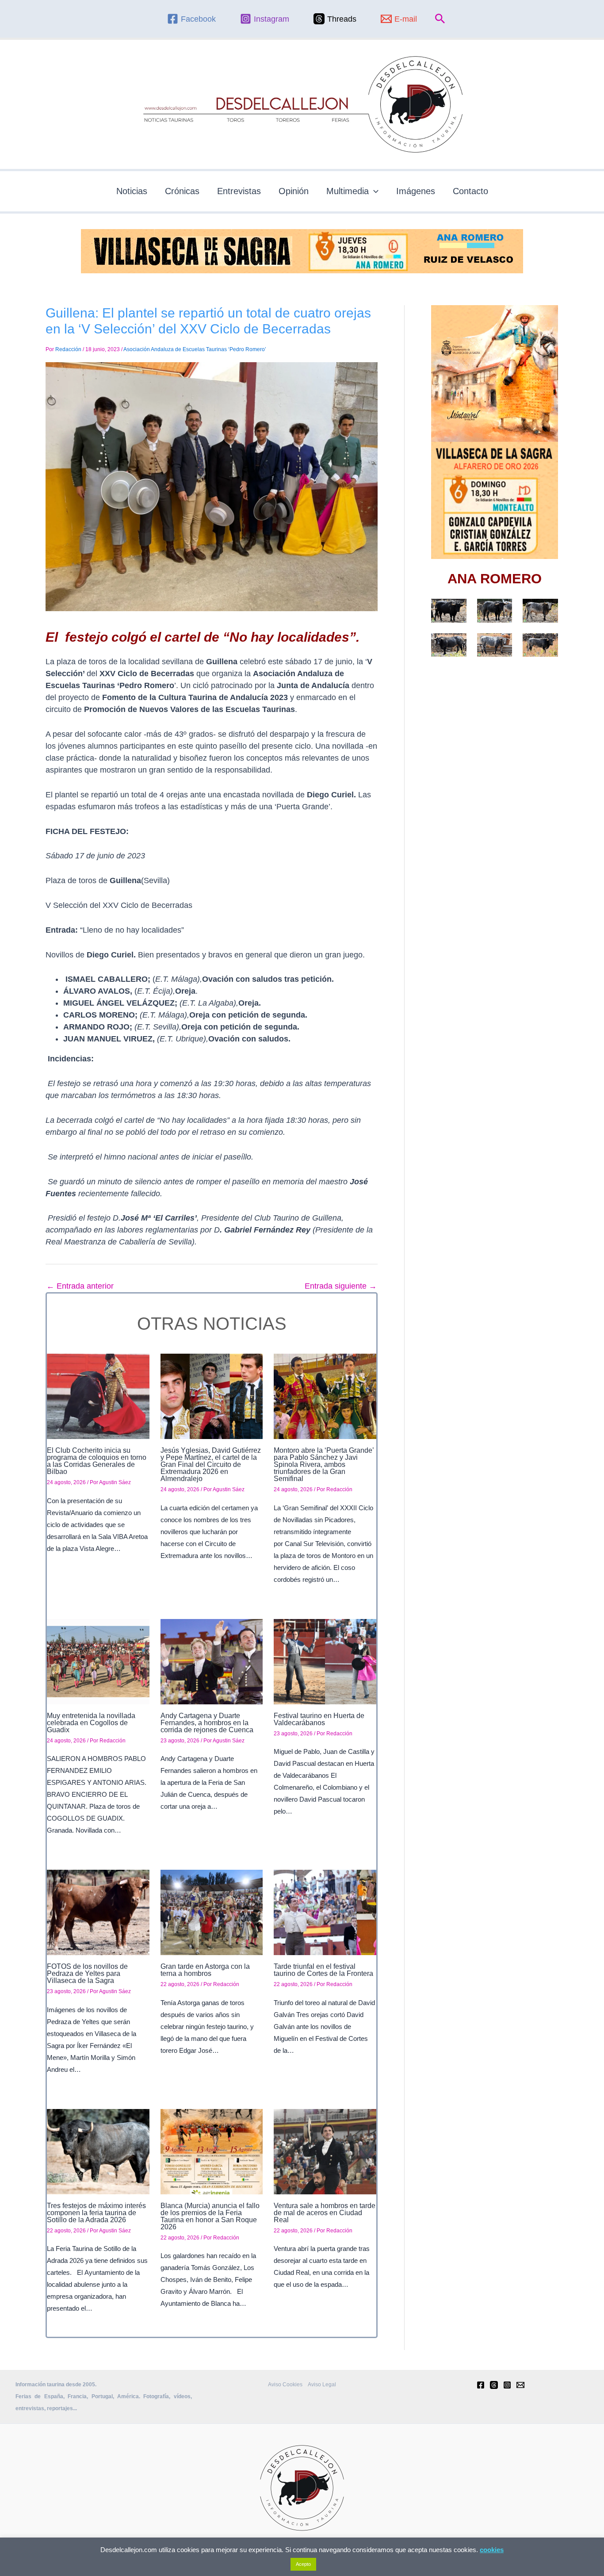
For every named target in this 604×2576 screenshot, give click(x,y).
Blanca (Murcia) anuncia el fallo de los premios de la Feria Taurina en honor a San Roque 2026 (210, 2216)
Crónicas (182, 191)
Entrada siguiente (341, 1286)
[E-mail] (520, 2385)
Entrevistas (239, 191)
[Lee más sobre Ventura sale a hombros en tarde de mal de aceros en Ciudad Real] (325, 2151)
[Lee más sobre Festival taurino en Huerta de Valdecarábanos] (325, 1661)
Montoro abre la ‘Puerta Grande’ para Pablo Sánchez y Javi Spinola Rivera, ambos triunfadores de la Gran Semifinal (324, 1464)
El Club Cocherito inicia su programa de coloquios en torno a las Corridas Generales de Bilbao (97, 1461)
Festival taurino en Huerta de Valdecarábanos (319, 1719)
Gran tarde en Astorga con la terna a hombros (205, 1970)
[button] (440, 19)
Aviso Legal (322, 2385)
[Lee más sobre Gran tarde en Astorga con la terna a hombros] (212, 1912)
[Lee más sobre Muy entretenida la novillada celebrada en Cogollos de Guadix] (98, 1661)
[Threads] (494, 2385)
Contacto (470, 191)
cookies (492, 2550)
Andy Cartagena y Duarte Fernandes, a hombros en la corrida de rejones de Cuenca (207, 1723)
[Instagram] (507, 2385)
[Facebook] (481, 2385)
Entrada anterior (80, 1286)
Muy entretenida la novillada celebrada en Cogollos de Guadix (91, 1723)
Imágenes (416, 191)
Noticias (132, 191)
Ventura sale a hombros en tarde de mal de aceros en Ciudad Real (325, 2213)
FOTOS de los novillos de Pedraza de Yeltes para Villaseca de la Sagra (87, 1973)
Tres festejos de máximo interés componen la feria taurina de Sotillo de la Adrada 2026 (96, 2213)
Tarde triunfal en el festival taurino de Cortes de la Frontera (323, 1970)
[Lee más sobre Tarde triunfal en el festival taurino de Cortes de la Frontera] (325, 1912)
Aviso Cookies (285, 2385)
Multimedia (348, 191)
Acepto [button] (303, 2564)
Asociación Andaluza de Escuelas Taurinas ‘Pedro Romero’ (195, 349)
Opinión (294, 191)
